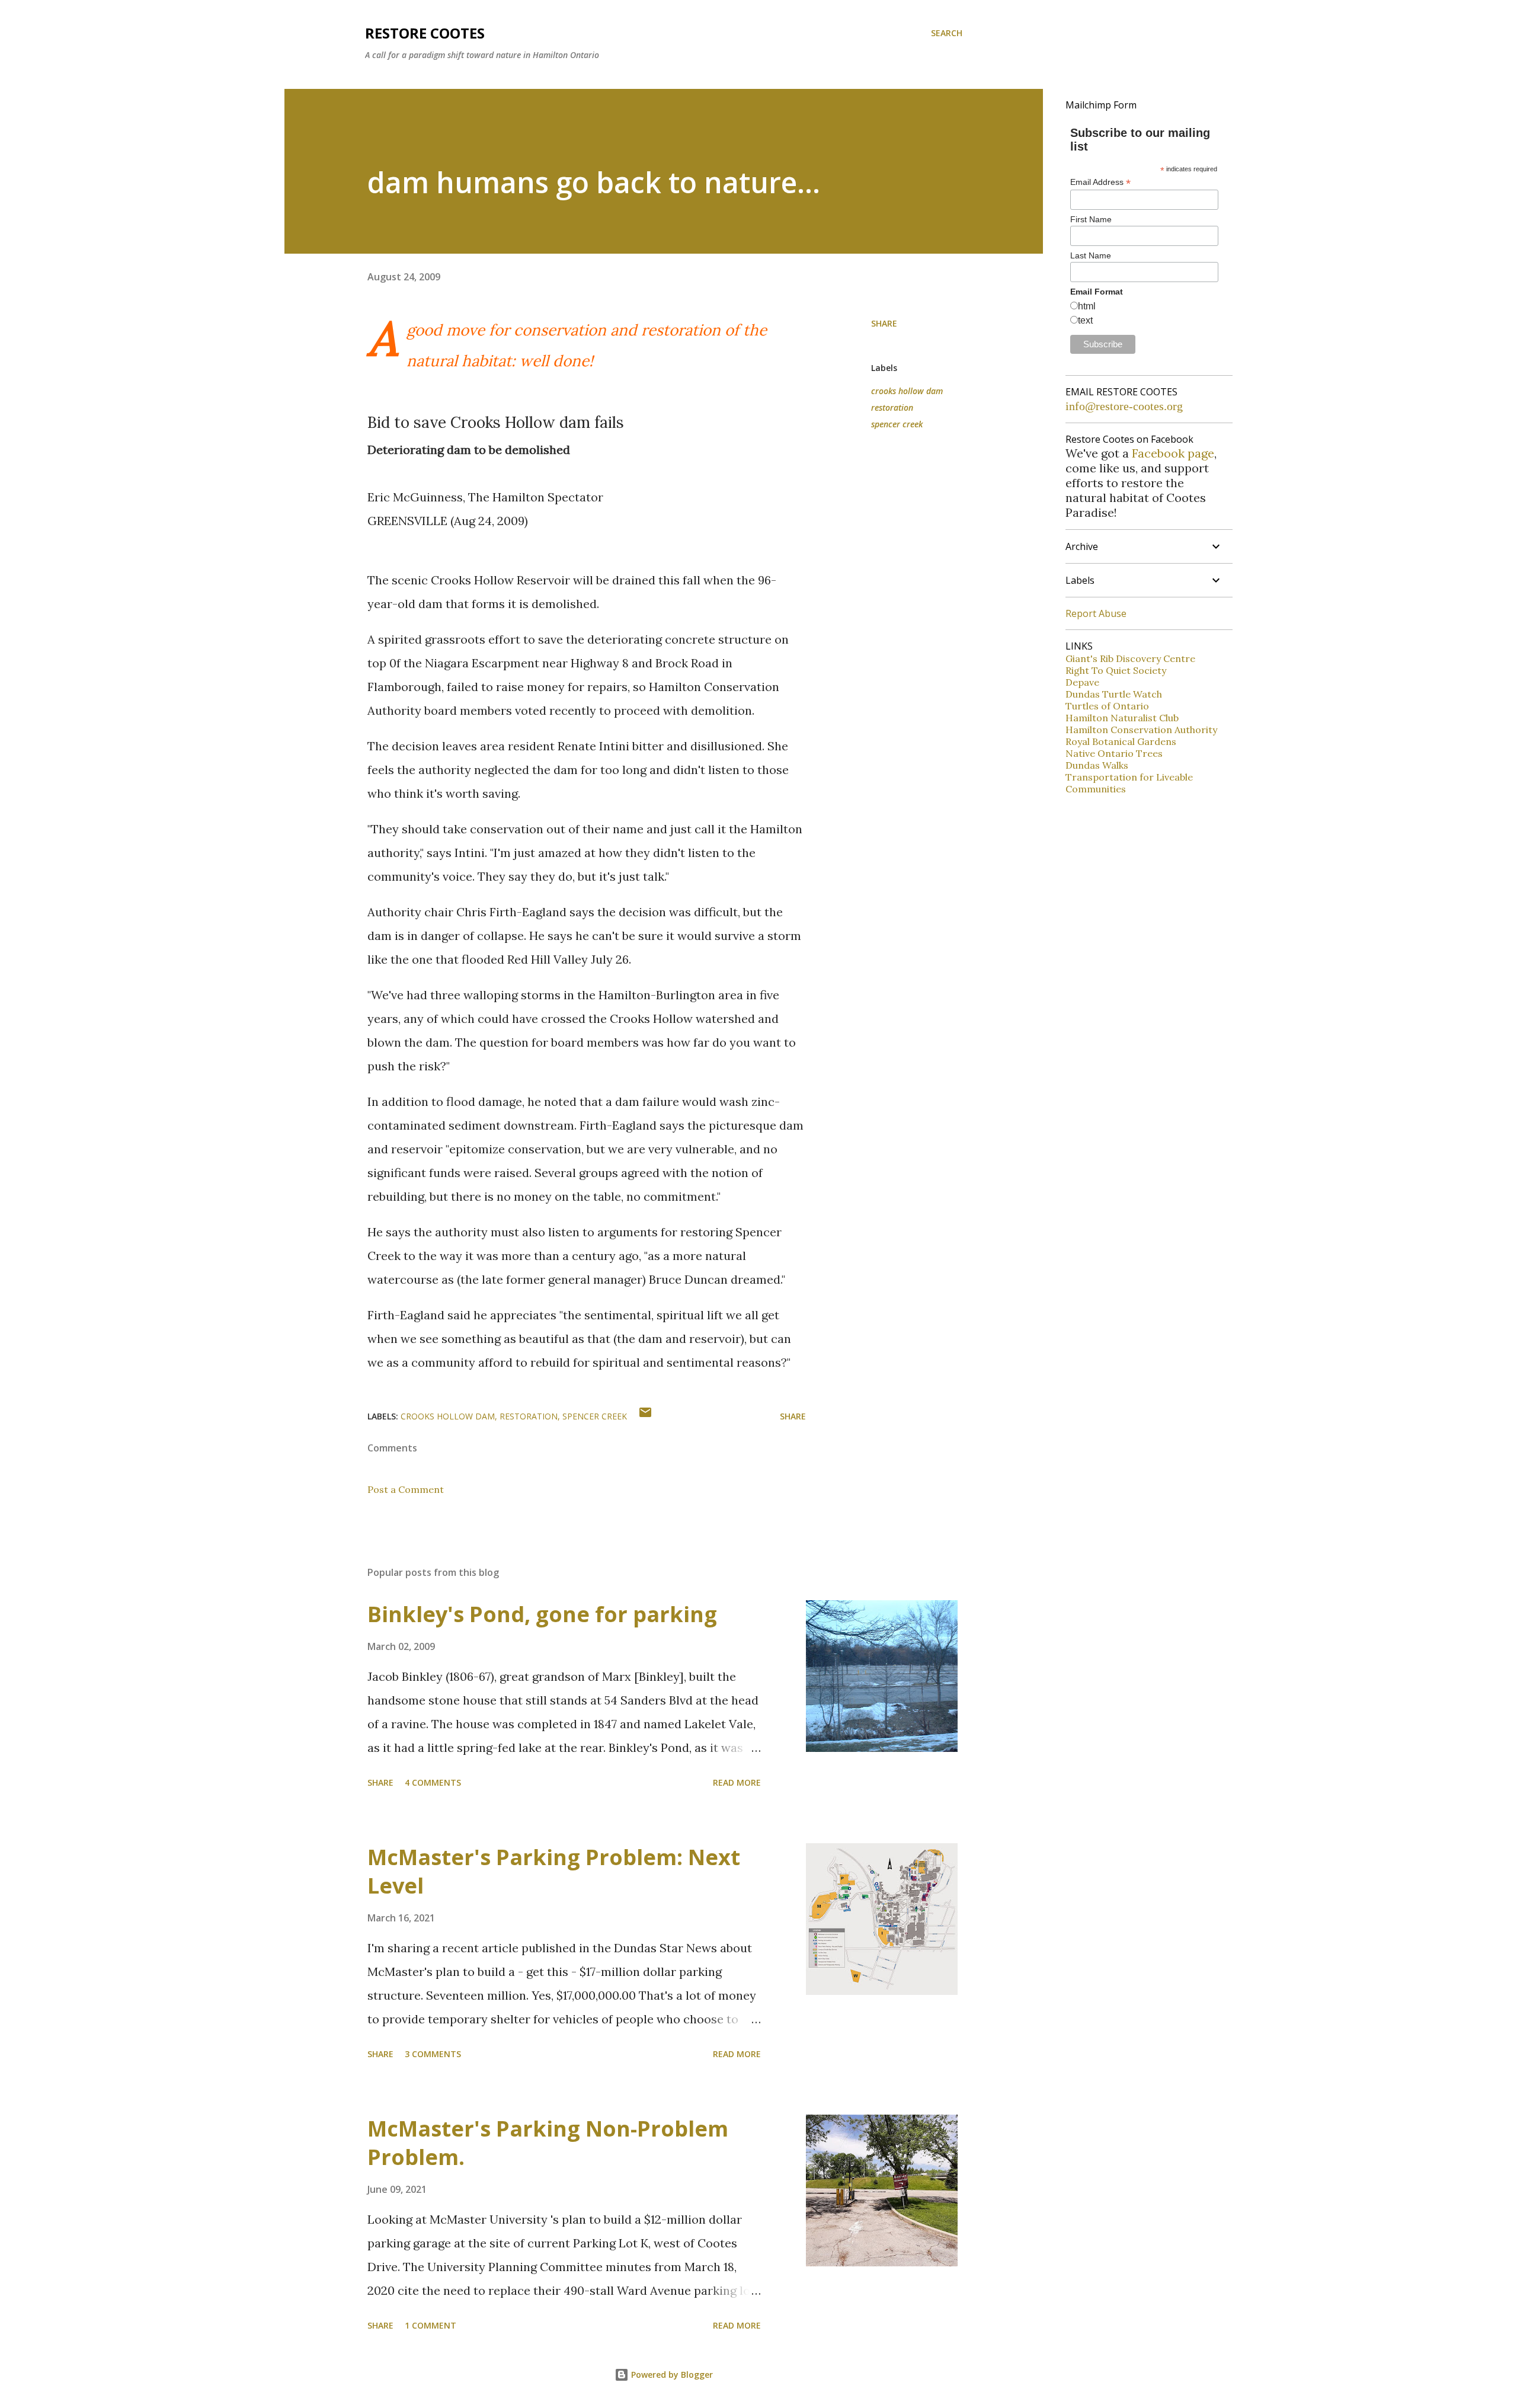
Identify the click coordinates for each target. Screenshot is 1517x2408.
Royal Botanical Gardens (1121, 741)
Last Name (1091, 255)
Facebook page (1173, 453)
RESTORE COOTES (425, 33)
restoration (892, 407)
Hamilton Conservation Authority (1141, 730)
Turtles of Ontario (1107, 706)
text (1085, 320)
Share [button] (884, 323)
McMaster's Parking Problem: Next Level (554, 1871)
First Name (1091, 219)
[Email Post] (645, 1416)
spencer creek (897, 424)
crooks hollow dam (907, 391)
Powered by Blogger (671, 2375)
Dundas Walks (1097, 765)
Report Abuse (1096, 613)
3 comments (433, 2054)
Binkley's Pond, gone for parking (542, 1614)
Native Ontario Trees (1114, 753)
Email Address (1100, 182)
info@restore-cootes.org (1124, 406)
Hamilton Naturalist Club (1122, 718)
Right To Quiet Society (1116, 670)
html (1087, 306)
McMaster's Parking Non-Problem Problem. (548, 2143)
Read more (737, 1782)
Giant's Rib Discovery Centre (1130, 658)
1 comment (431, 2325)
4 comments (433, 1782)
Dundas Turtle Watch (1114, 694)
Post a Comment (406, 1489)
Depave (1082, 682)
